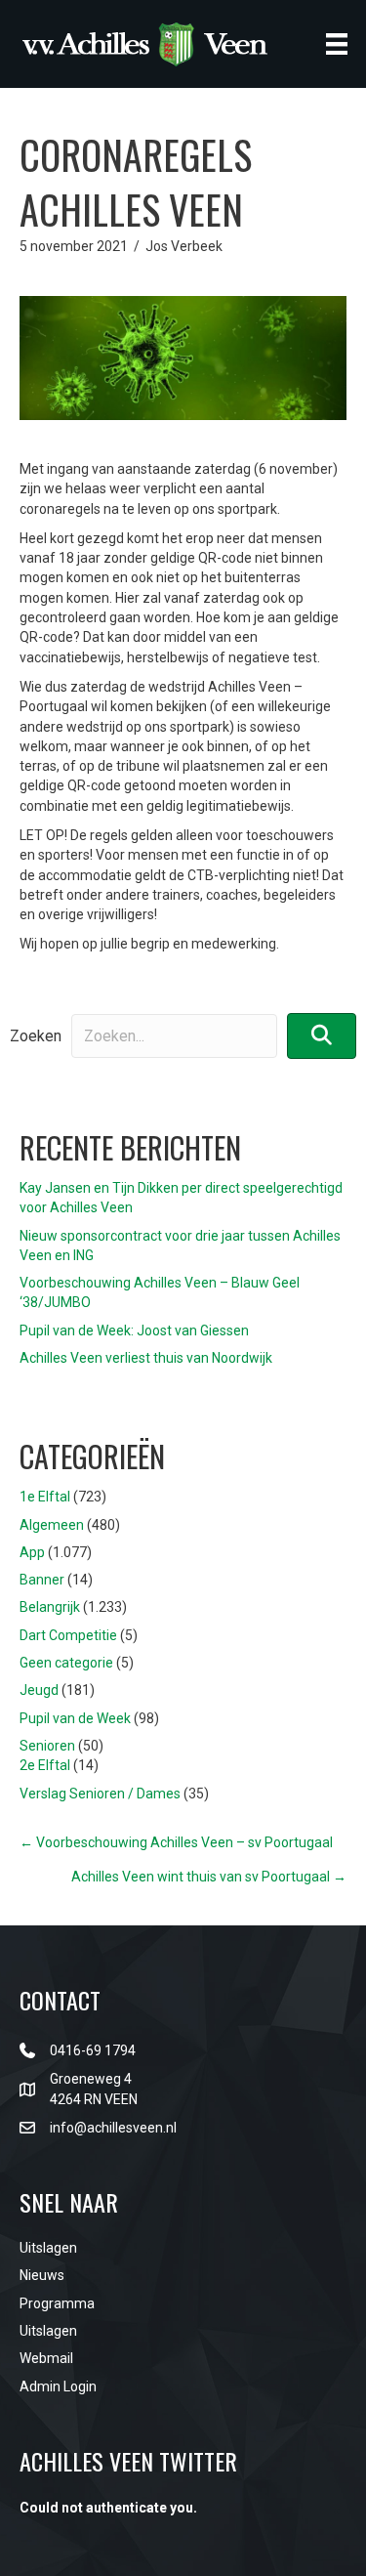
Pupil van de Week (75, 1718)
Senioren (47, 1746)
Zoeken (36, 1036)
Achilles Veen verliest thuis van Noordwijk (146, 1358)
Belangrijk (50, 1607)
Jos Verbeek (184, 246)
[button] (322, 1036)
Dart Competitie (68, 1635)
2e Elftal (45, 1765)
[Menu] (337, 44)
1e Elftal (45, 1497)
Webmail (46, 2358)
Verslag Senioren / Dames (100, 1794)
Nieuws (42, 2275)
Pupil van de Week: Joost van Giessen (134, 1330)
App (32, 1552)
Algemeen (52, 1525)
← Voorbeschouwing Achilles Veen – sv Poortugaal (176, 1842)
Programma (57, 2303)
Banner (42, 1580)
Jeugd (39, 1690)
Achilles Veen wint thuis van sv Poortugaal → (209, 1877)
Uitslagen (48, 2248)
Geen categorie (66, 1663)
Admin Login (58, 2386)
